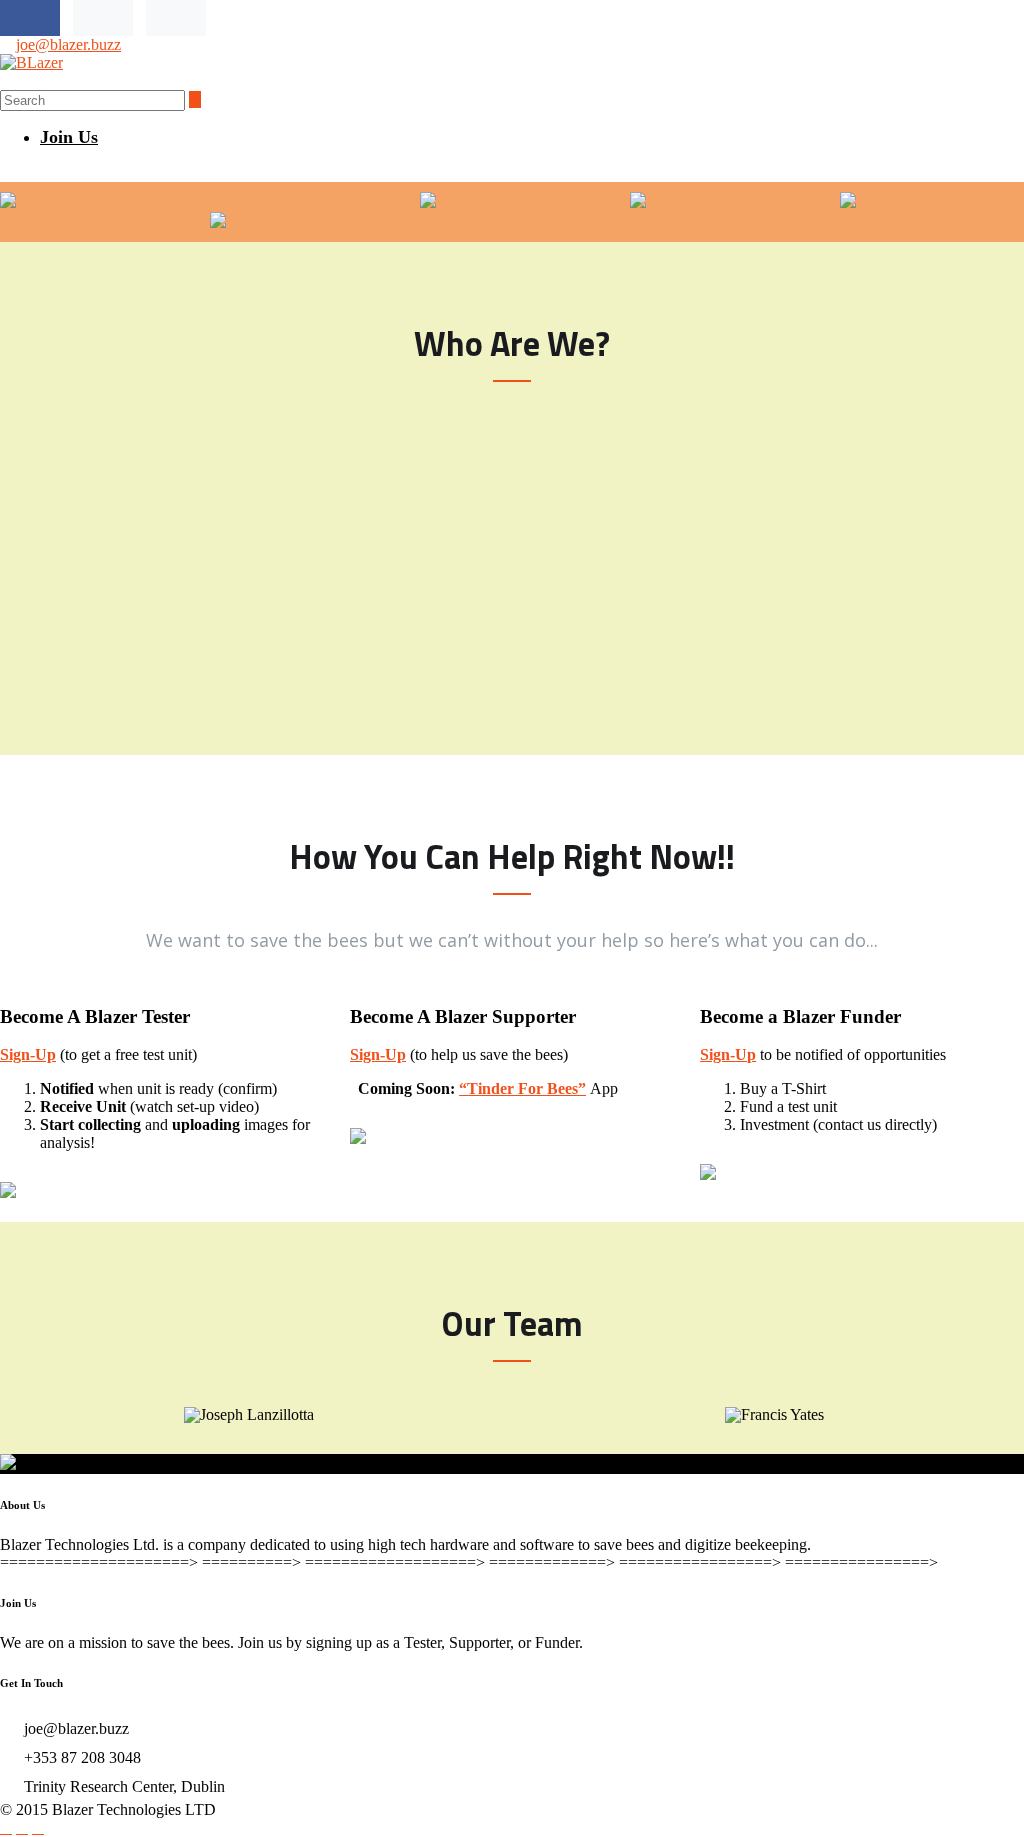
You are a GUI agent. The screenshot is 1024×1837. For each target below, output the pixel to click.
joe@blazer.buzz (68, 44)
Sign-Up (28, 1054)
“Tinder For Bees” (522, 1088)
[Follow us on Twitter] (103, 18)
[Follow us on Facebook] (30, 18)
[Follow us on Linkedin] (176, 18)
